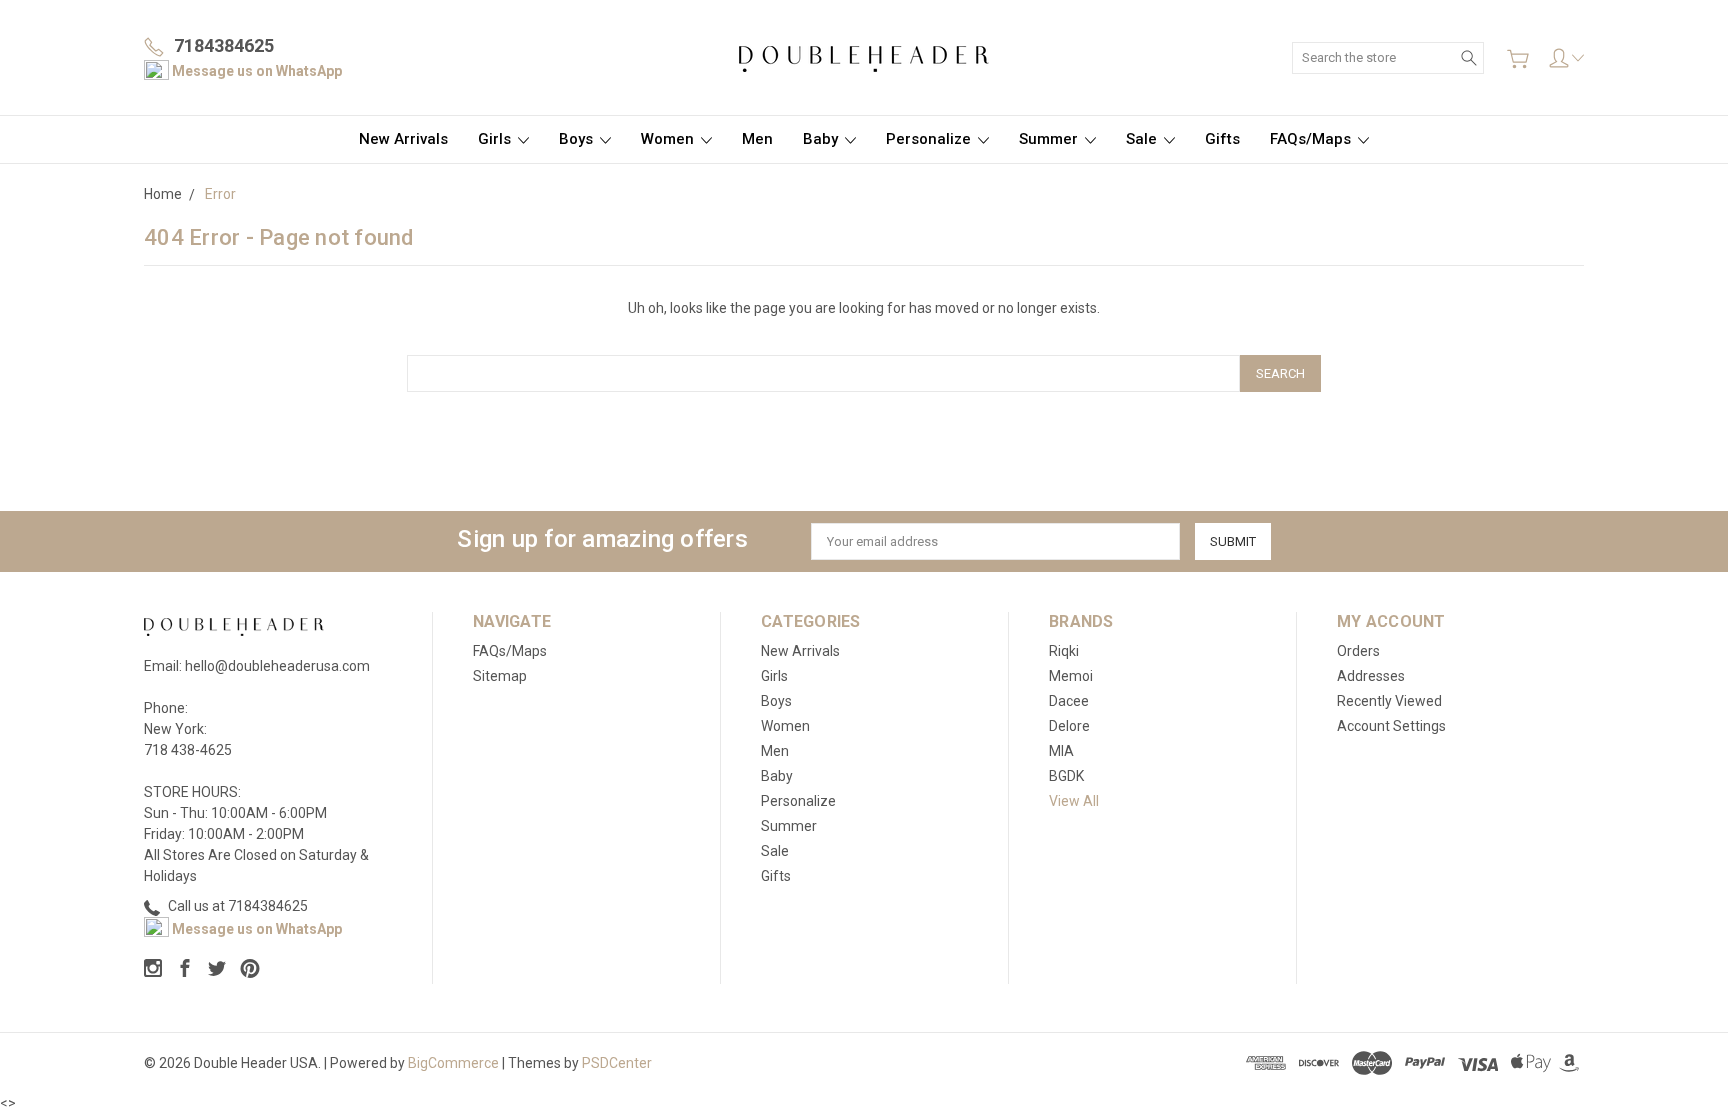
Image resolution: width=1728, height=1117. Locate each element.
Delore (1069, 726)
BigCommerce (453, 1063)
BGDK (1066, 776)
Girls (496, 139)
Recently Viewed (1389, 701)
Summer (1050, 139)
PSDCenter (617, 1063)
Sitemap (500, 676)
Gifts (1222, 139)
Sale (1143, 139)
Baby (822, 139)
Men (757, 139)
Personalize (930, 139)
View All (1074, 801)
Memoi (1071, 676)
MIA (1061, 751)
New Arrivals (403, 139)
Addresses (1371, 676)
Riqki (1064, 651)
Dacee (1069, 701)
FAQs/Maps (1312, 139)
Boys (578, 139)
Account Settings (1391, 726)
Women (669, 139)
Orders (1358, 651)
